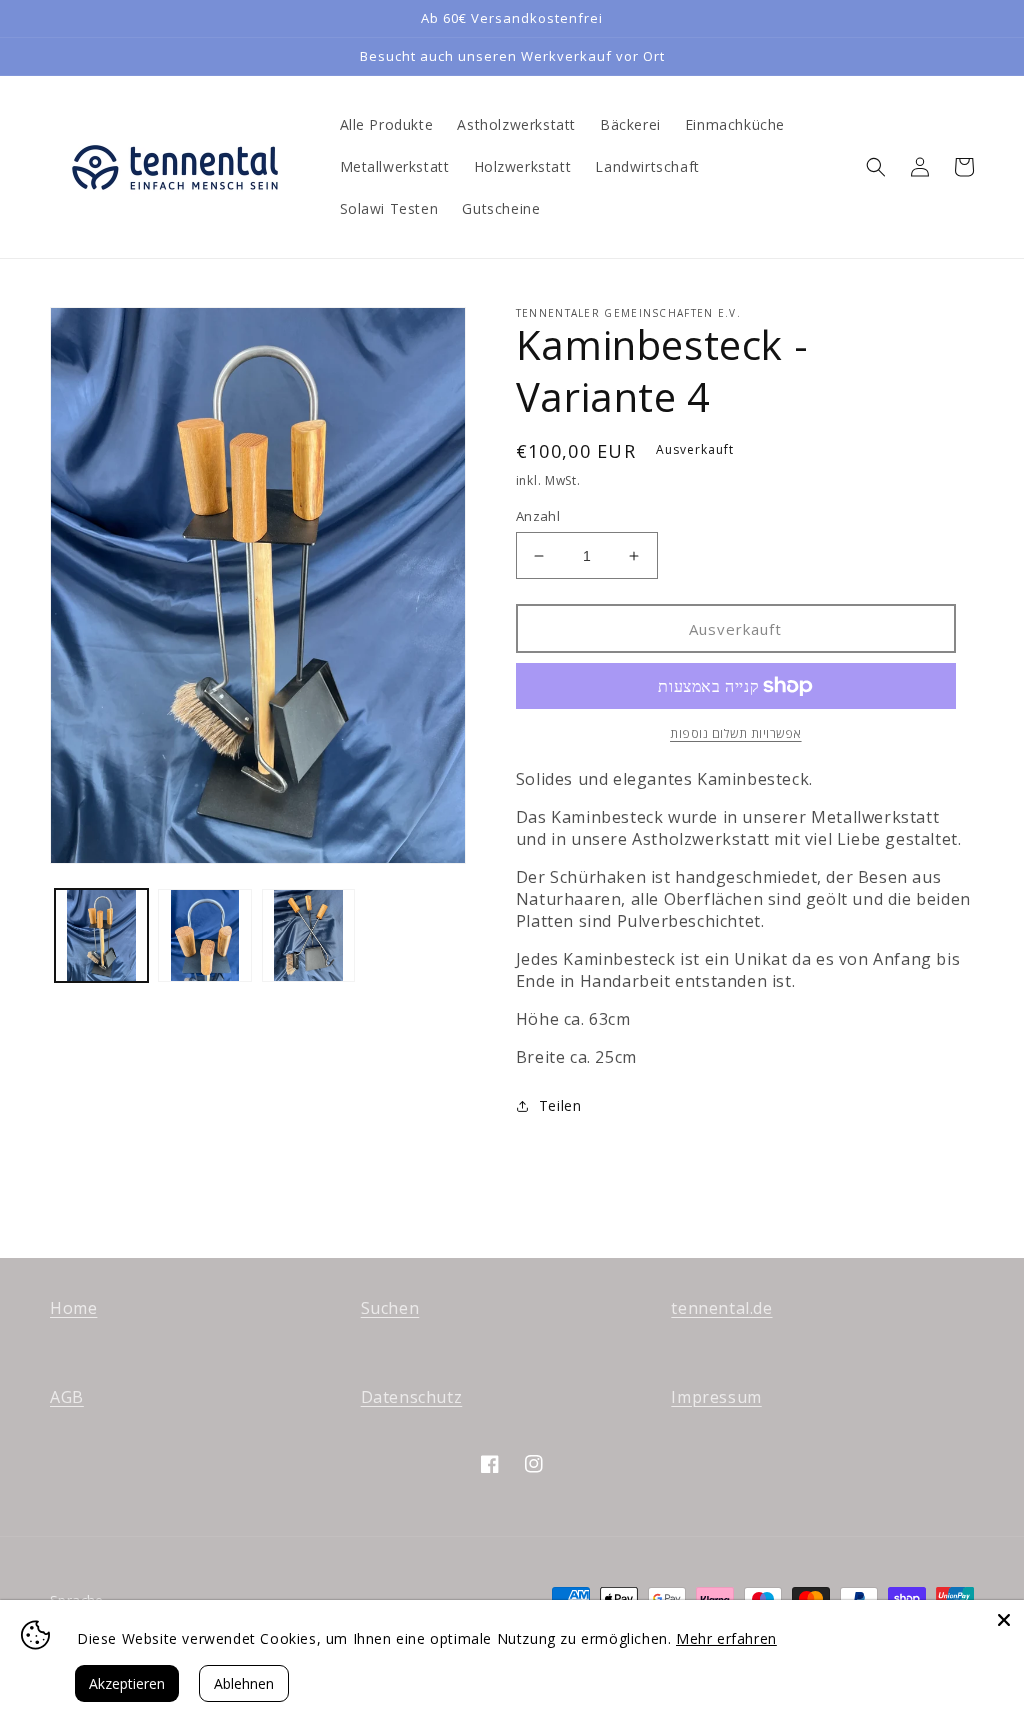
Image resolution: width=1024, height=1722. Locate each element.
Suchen (390, 1308)
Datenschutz (412, 1397)
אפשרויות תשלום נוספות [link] (736, 733)
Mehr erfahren (726, 1638)
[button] (876, 167)
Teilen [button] (560, 1105)
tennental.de (721, 1308)
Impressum (716, 1397)
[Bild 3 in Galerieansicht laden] (308, 935)
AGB (67, 1397)
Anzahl (538, 516)
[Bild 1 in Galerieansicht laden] (101, 935)
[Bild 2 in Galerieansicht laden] (204, 935)
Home (73, 1308)
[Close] (1004, 1620)
